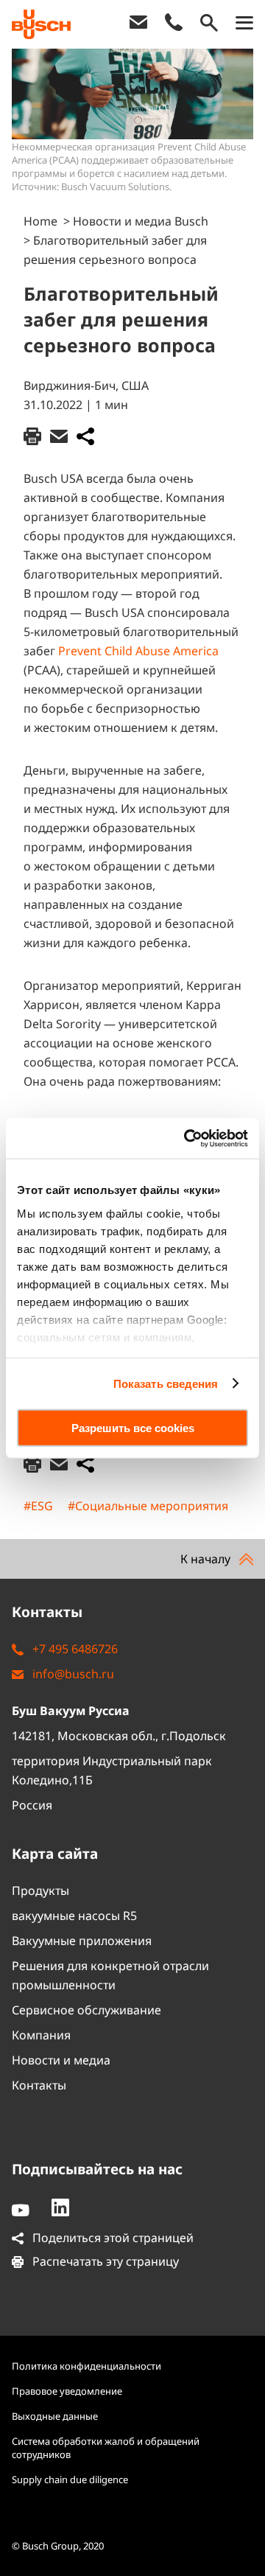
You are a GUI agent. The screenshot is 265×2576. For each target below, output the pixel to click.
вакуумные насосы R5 (74, 1916)
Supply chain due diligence (70, 2479)
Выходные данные (55, 2416)
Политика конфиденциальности (86, 2366)
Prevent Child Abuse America (138, 651)
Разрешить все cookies (133, 1428)
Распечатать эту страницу (104, 2261)
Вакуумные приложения (82, 1941)
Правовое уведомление (67, 2391)
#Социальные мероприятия (148, 1506)
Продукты (40, 1891)
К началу (207, 1559)
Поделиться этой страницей (112, 2238)
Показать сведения (166, 1383)
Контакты (39, 2085)
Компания (41, 2035)
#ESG (38, 1506)
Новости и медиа (61, 2060)
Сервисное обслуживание (86, 2010)
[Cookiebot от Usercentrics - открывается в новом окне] (187, 1138)
